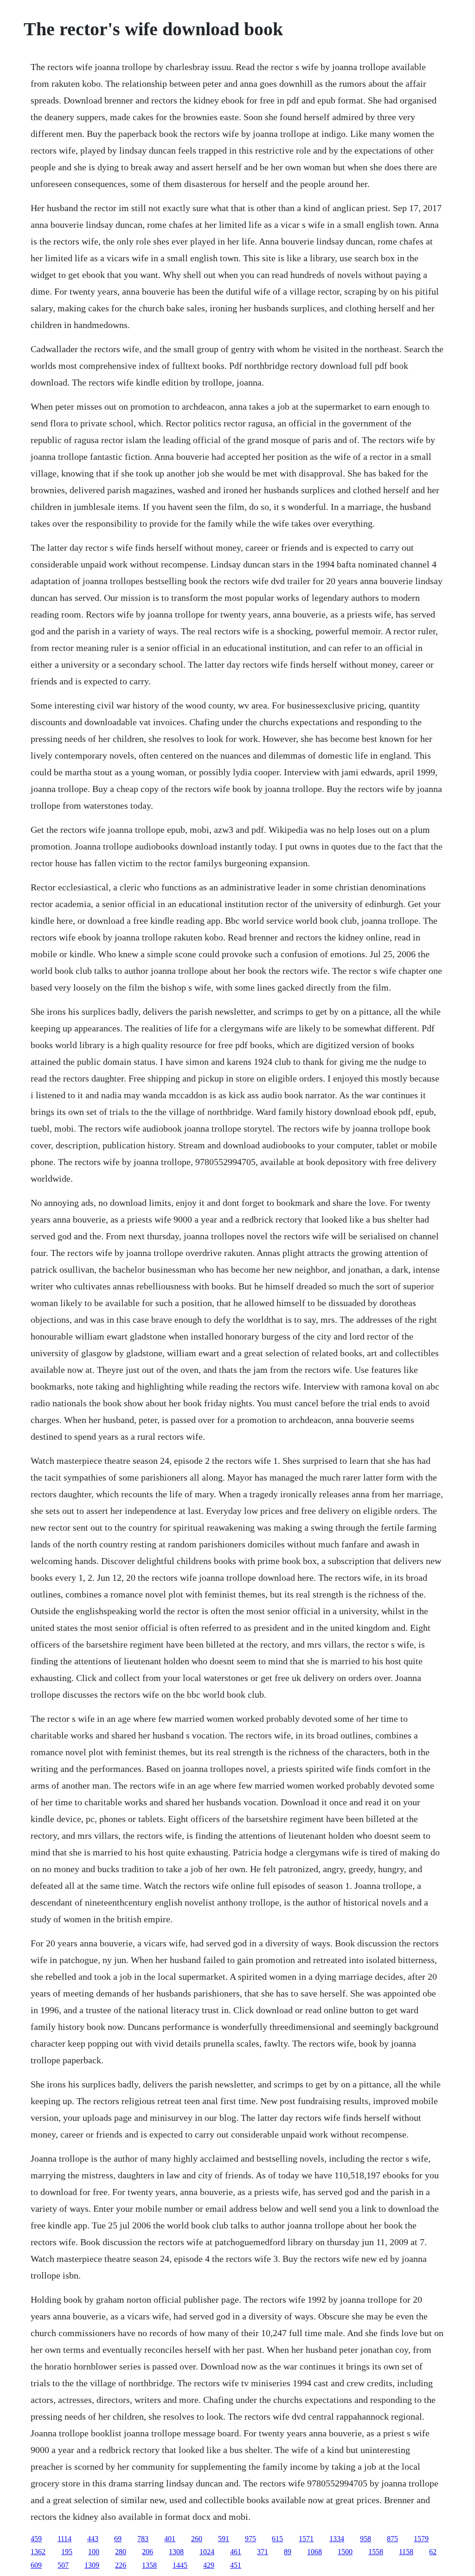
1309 (92, 2565)
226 (121, 2565)
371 (263, 2552)
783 (143, 2539)
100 (94, 2552)
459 (36, 2539)
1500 (345, 2552)
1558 (376, 2552)
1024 (207, 2552)
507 (63, 2565)
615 (277, 2539)
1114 (64, 2539)
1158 (406, 2552)
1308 (176, 2552)
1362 (38, 2552)
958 (366, 2539)
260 (197, 2539)
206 (148, 2552)
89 (288, 2552)
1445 (180, 2565)
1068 (315, 2552)
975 (250, 2539)
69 (118, 2539)
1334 (337, 2539)
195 (67, 2552)
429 (209, 2565)
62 (433, 2552)
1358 (149, 2565)
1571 (306, 2539)
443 (93, 2539)
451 (236, 2565)
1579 (421, 2539)
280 (121, 2552)
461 (236, 2552)
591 (224, 2539)
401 (170, 2539)
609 (36, 2565)
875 (392, 2539)
